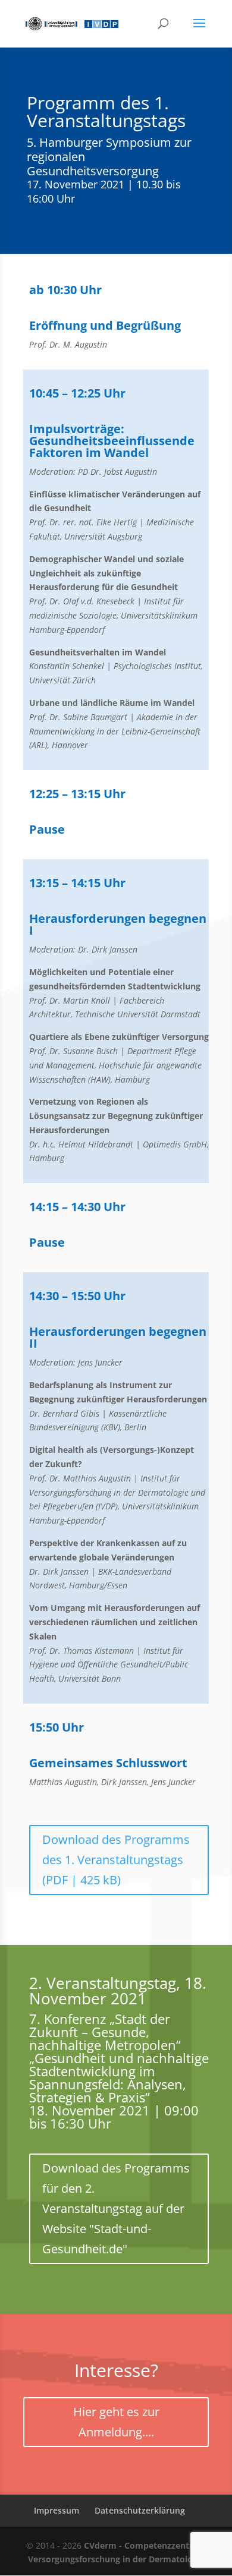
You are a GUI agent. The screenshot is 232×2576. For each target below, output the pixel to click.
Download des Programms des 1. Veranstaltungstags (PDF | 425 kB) (116, 1860)
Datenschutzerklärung (140, 2510)
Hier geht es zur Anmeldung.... (116, 2422)
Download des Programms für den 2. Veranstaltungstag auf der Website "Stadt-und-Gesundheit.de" (116, 2208)
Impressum (57, 2510)
